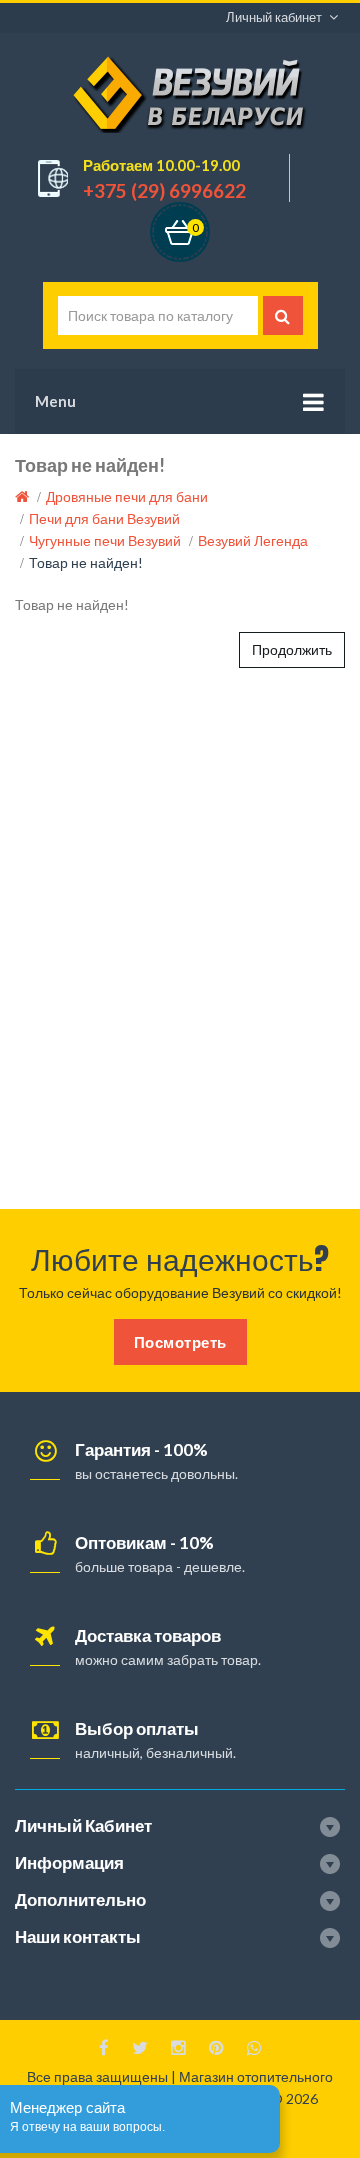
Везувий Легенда (253, 540)
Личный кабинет (274, 17)
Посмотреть (180, 1342)
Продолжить (292, 649)
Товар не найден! (86, 562)
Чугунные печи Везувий (105, 540)
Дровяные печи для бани (127, 496)
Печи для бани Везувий (104, 518)
